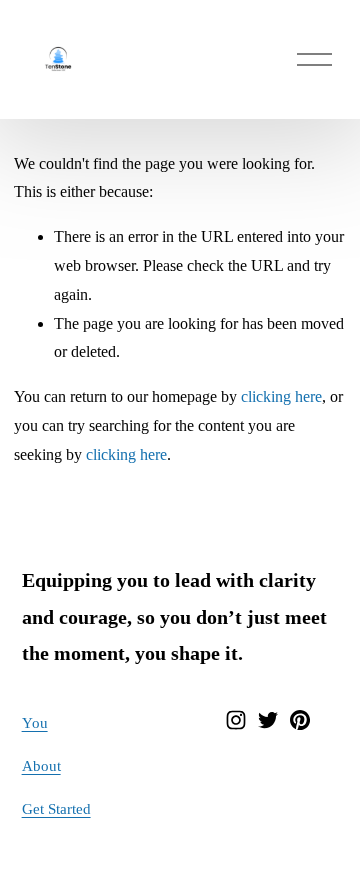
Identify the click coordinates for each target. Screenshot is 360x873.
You (35, 723)
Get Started (56, 809)
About (41, 766)
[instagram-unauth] (236, 720)
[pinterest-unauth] (300, 720)
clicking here (281, 396)
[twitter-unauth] (268, 720)
